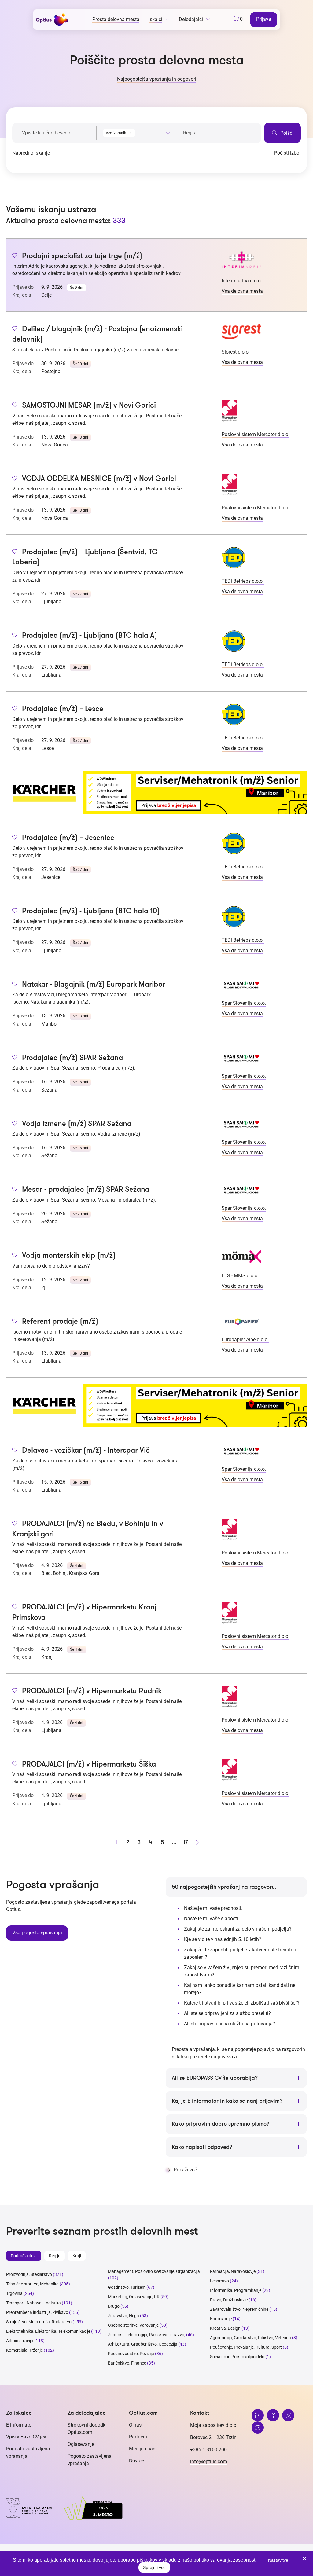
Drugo (114, 2306)
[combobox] (137, 132)
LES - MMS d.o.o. (240, 1276)
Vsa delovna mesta (242, 291)
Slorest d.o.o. (236, 352)
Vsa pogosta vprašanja (37, 1933)
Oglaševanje (81, 2444)
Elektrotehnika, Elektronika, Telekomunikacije (48, 2331)
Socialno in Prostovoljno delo (237, 2357)
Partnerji (138, 2437)
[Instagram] (288, 2415)
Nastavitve (278, 2560)
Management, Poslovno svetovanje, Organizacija (154, 2271)
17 (186, 1842)
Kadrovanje (221, 2319)
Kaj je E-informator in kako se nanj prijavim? (227, 2101)
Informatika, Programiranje (236, 2290)
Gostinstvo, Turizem (127, 2287)
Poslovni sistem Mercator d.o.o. (256, 434)
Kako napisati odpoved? (202, 2147)
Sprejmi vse (154, 2567)
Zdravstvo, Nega (123, 2316)
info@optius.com (209, 2462)
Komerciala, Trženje (24, 2350)
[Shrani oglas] (15, 256)
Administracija (20, 2341)
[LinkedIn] (258, 2415)
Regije (55, 2256)
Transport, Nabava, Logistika (33, 2303)
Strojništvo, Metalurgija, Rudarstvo (39, 2322)
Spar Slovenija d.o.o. (244, 1003)
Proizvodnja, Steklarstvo (29, 2274)
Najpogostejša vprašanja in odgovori (157, 79)
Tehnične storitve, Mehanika (32, 2284)
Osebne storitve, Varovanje (133, 2325)
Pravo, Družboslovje (229, 2300)
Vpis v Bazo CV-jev (26, 2437)
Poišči (286, 133)
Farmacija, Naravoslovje (233, 2271)
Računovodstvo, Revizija (131, 2354)
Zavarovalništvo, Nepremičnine (239, 2309)
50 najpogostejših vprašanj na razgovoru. (224, 1887)
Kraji (77, 2256)
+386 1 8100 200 (208, 2450)
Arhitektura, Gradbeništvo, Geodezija (143, 2344)
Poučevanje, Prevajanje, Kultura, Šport (246, 2347)
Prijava (264, 19)
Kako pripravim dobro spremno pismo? (221, 2124)
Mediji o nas (142, 2449)
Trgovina (14, 2293)
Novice (136, 2461)
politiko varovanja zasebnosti (225, 2560)
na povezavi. (225, 2057)
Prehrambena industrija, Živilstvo (37, 2312)
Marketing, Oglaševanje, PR (134, 2297)
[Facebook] (273, 2415)
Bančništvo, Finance (127, 2363)
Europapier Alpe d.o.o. (245, 1339)
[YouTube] (258, 2427)
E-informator (20, 2425)
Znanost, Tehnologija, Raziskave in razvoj (147, 2335)
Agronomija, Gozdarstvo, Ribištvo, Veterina (250, 2338)
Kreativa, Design (225, 2328)
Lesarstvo (219, 2281)
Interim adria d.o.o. (242, 281)
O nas (135, 2425)
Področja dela (24, 2256)
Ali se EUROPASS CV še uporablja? (215, 2078)
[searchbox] (217, 133)
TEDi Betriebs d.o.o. (243, 581)
